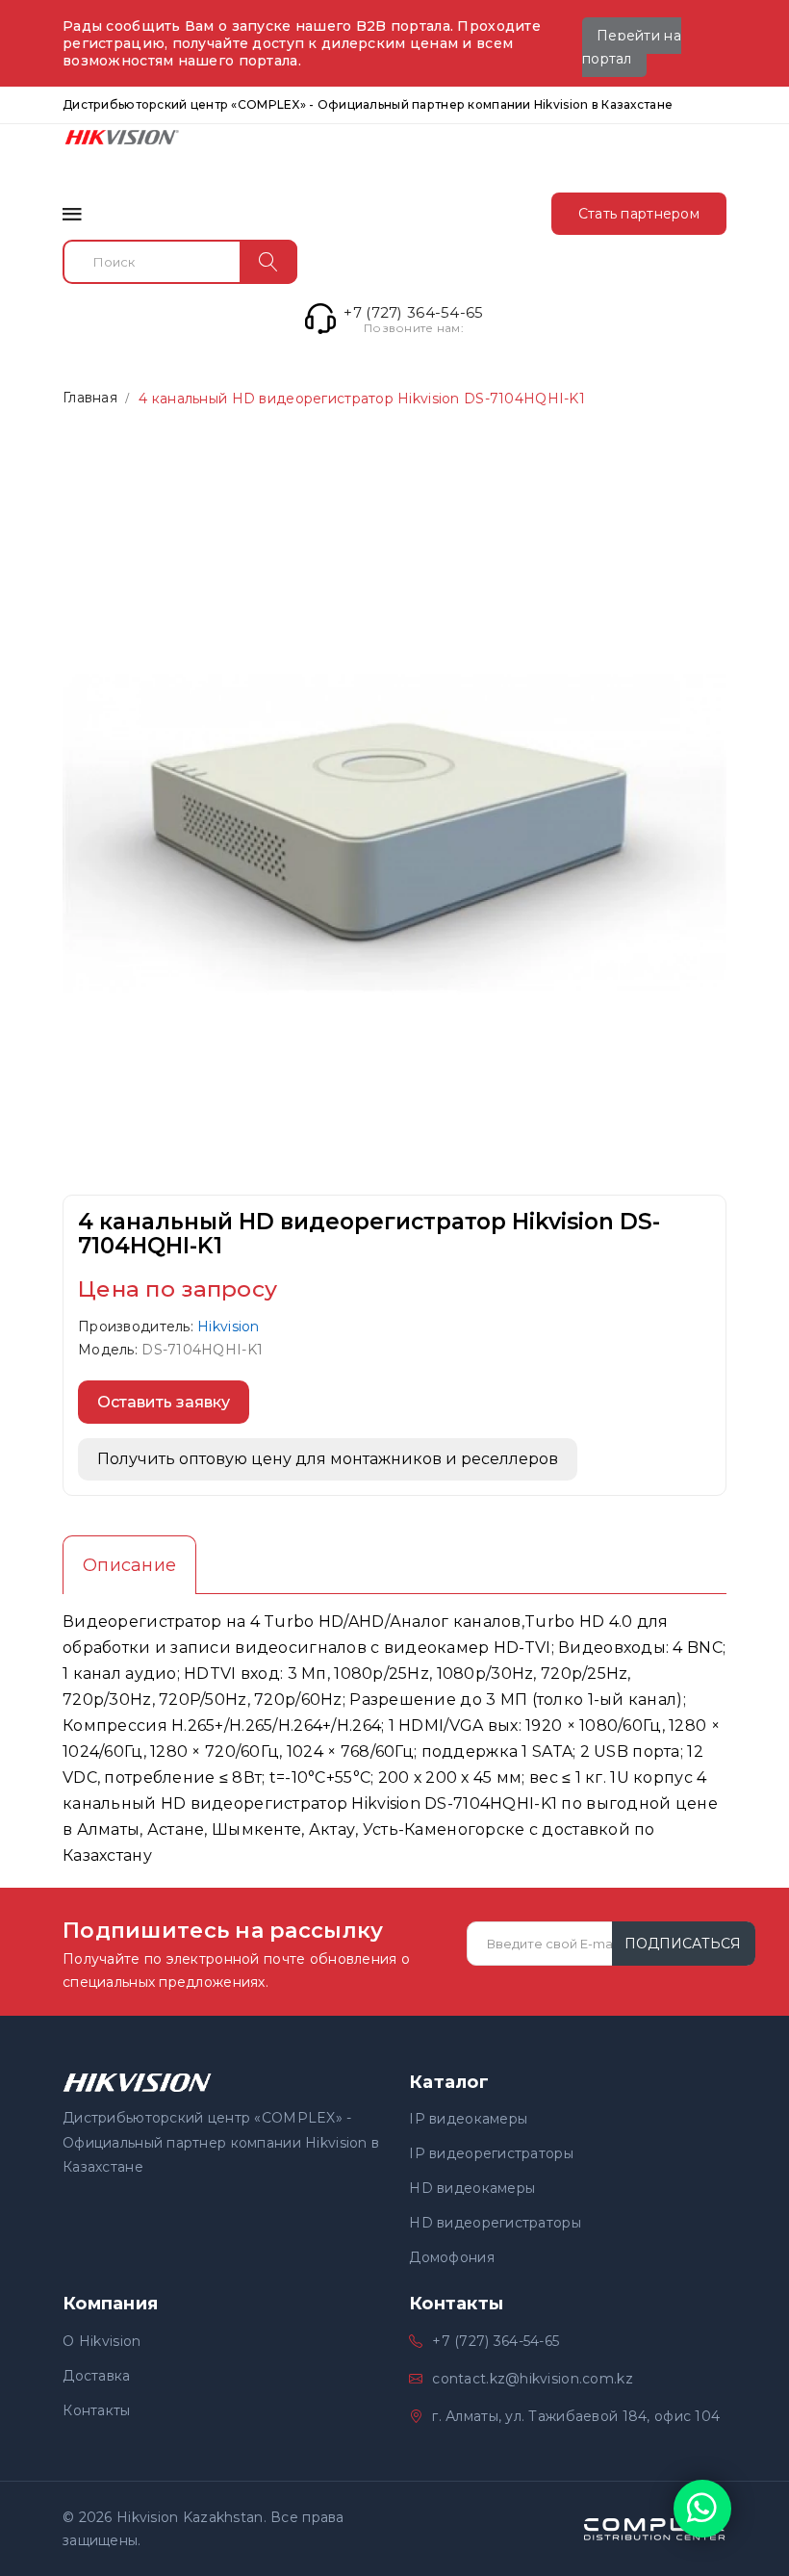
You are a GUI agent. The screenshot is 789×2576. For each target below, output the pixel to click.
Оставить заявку (164, 1402)
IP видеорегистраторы (491, 2153)
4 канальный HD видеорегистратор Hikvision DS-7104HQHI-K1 (362, 399)
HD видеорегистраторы (495, 2223)
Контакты (96, 2410)
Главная (90, 398)
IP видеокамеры (468, 2119)
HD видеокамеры (472, 2188)
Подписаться (683, 1944)
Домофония (452, 2257)
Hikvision (229, 1327)
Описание (129, 1565)
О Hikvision (102, 2341)
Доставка (96, 2376)
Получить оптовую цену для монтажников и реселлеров (328, 1459)
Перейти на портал (632, 47)
